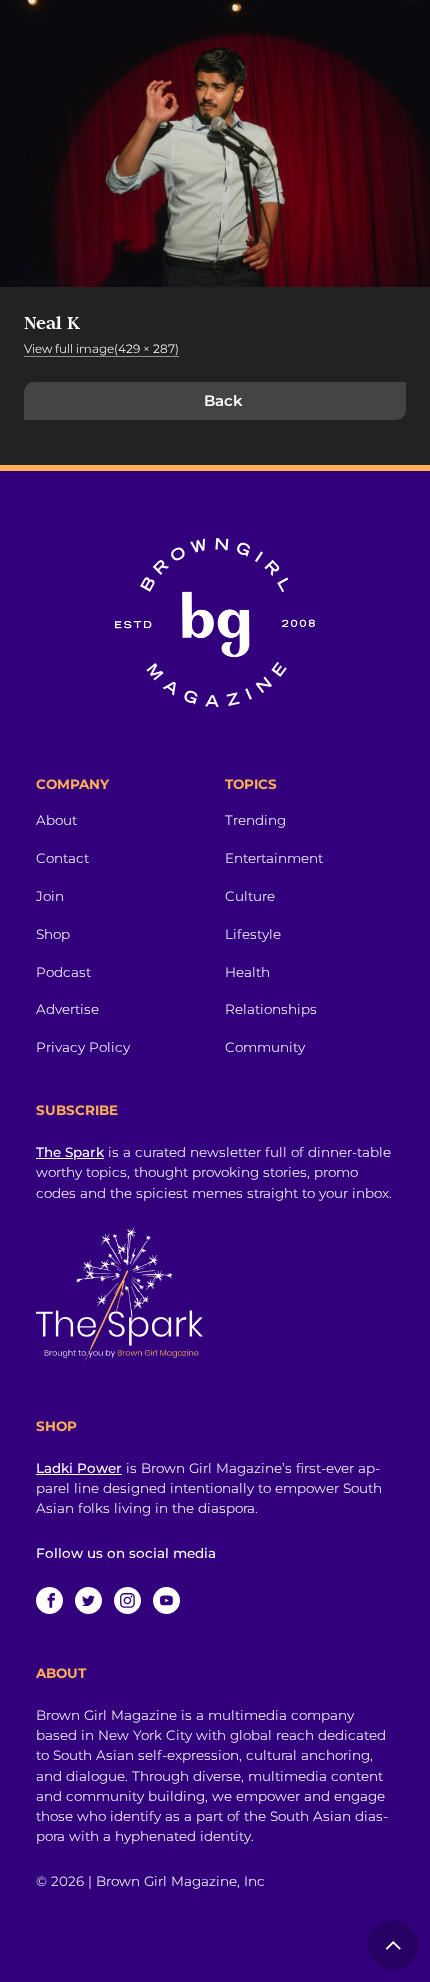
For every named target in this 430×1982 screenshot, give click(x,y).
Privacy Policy (83, 1047)
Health (247, 972)
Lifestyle (253, 934)
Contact (62, 858)
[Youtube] (166, 1600)
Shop (53, 934)
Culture (250, 896)
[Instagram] (127, 1600)
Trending (255, 820)
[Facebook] (49, 1600)
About (56, 820)
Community (265, 1047)
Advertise (67, 1009)
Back (223, 400)
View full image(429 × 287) (101, 348)
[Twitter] (88, 1600)
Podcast (63, 972)
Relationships (271, 1009)
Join (50, 896)
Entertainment (274, 858)
